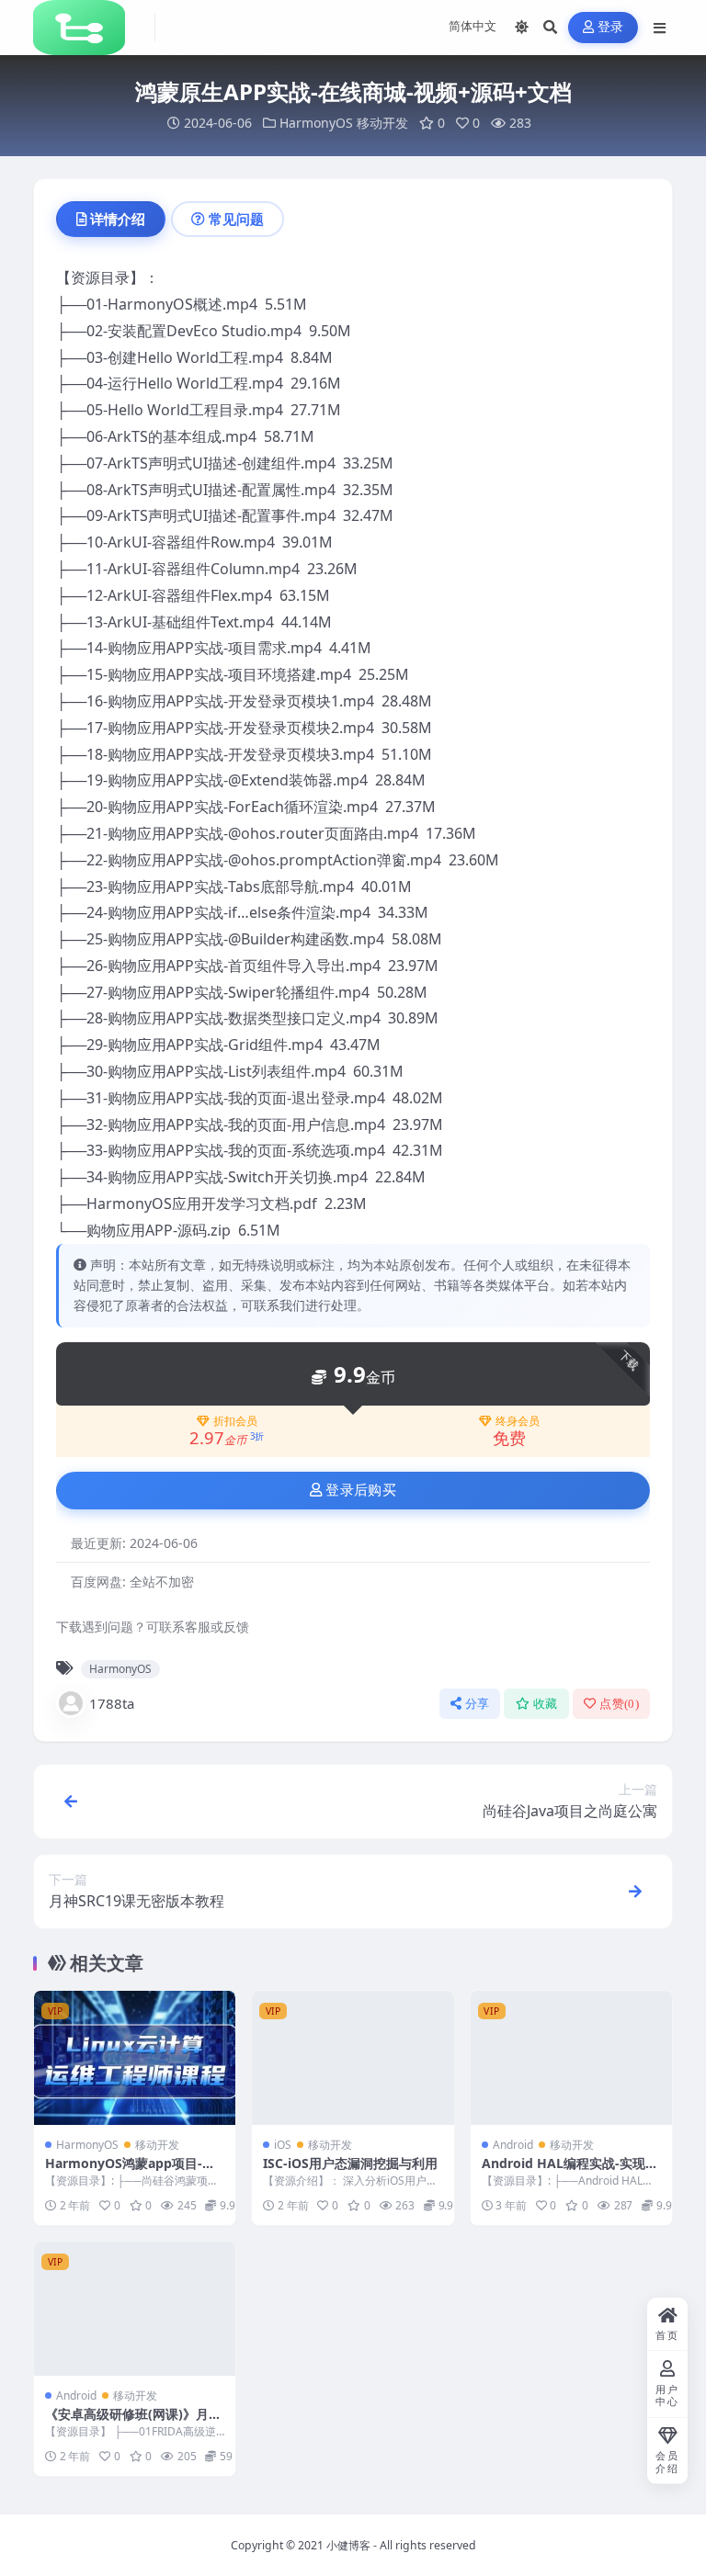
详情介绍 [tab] (118, 219)
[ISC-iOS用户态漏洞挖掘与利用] (353, 2058)
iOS (283, 2145)
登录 (611, 27)
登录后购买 (361, 1490)
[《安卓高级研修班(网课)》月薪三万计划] (135, 2309)
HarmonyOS (316, 123)
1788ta (112, 1703)
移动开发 (382, 123)
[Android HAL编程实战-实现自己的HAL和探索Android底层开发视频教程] (571, 2058)
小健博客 (348, 2545)
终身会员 (518, 1421)
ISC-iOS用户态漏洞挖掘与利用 (350, 2163)
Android (513, 2145)
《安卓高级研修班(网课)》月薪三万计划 (133, 2422)
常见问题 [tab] (236, 219)
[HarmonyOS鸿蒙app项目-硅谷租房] (135, 2058)
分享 (478, 1704)
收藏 (546, 1704)
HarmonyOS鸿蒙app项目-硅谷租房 (130, 2171)
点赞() (619, 1704)
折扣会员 (235, 1421)
